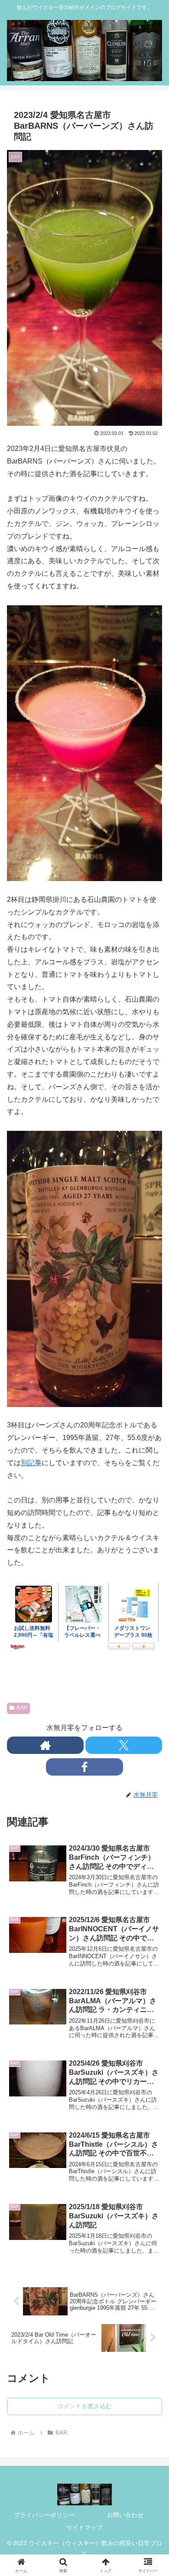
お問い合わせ (125, 2515)
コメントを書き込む (84, 2406)
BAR (22, 1708)
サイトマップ (84, 2527)
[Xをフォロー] (124, 1745)
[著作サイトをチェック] (45, 1745)
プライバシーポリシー (44, 2515)
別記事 (31, 1463)
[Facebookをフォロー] (84, 1767)
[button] (152, 1645)
